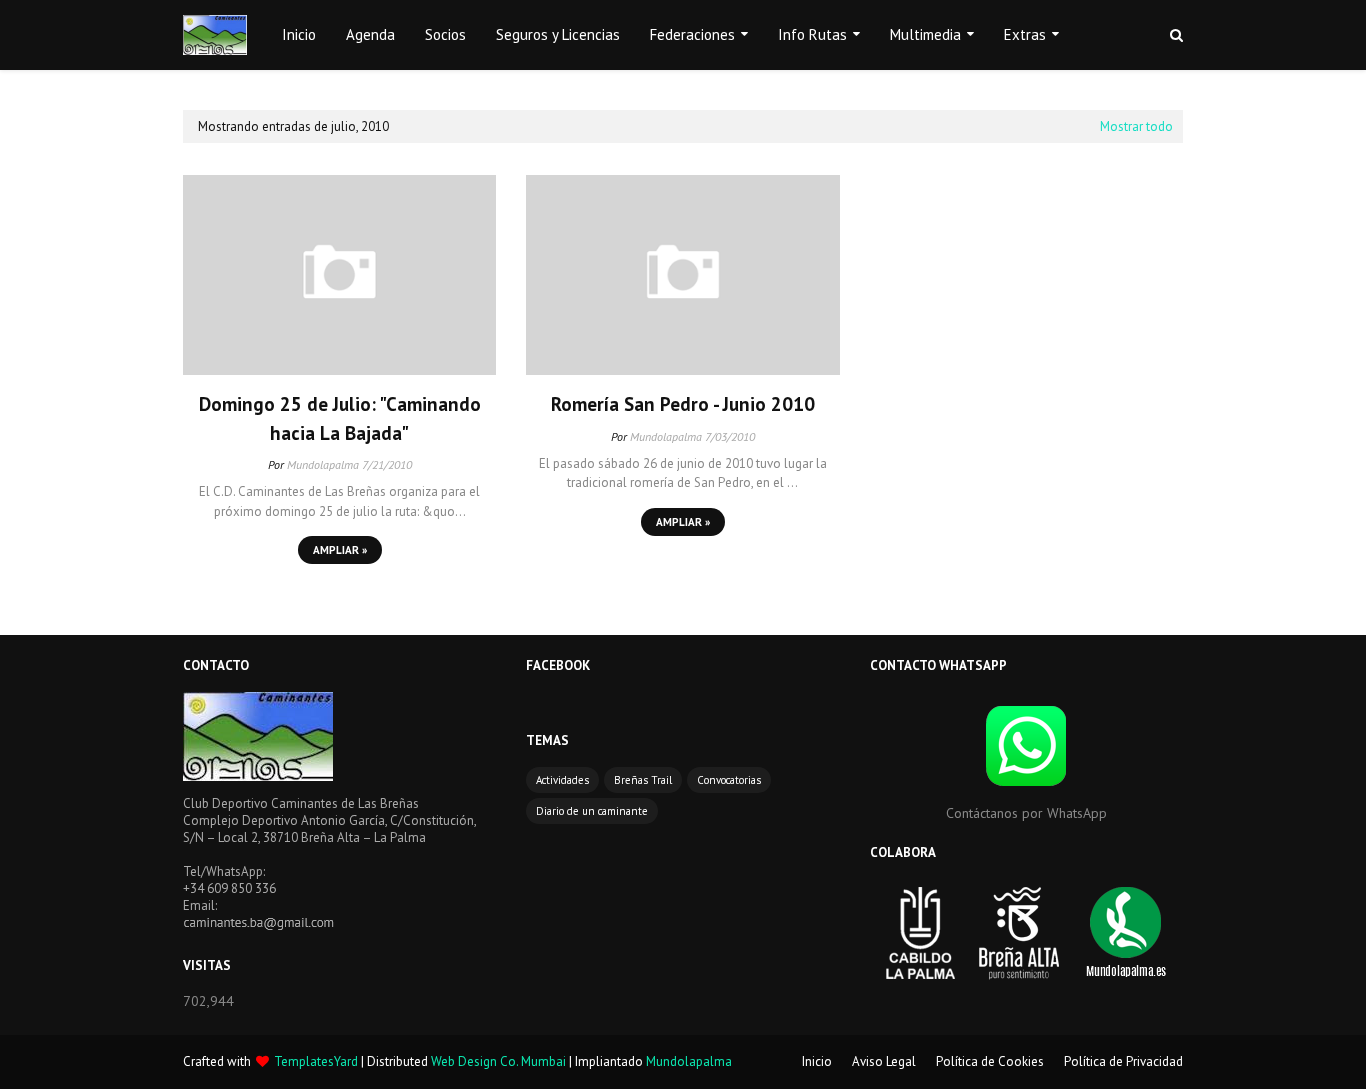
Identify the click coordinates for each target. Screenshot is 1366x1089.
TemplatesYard (316, 1061)
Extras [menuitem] (1025, 34)
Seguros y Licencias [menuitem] (558, 34)
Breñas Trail (643, 780)
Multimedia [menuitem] (925, 34)
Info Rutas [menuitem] (812, 34)
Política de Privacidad (1123, 1061)
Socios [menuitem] (445, 34)
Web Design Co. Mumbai (498, 1061)
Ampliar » (340, 550)
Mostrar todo (1136, 126)
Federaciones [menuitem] (692, 34)
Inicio (817, 1061)
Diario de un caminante (592, 811)
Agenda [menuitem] (370, 34)
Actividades (562, 780)
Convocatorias (729, 780)
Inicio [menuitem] (299, 34)
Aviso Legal (884, 1061)
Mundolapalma (323, 464)
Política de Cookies (990, 1061)
